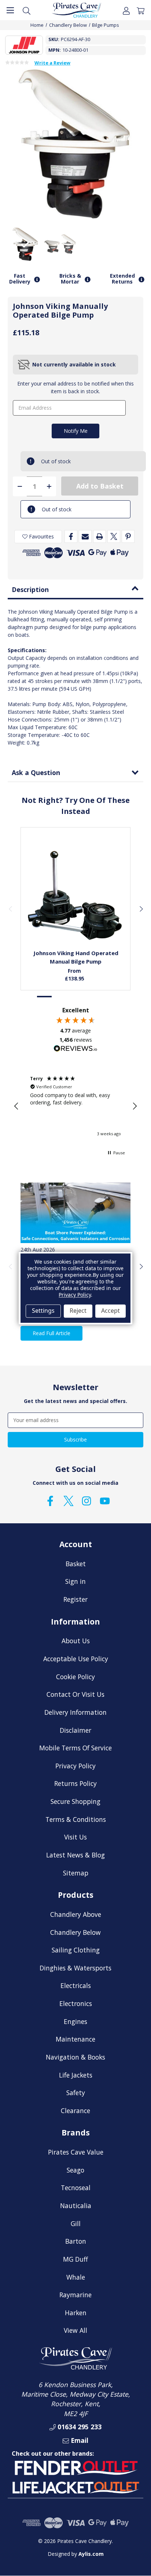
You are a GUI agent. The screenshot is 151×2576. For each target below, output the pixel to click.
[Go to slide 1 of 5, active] (45, 997)
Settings (43, 1311)
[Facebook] (71, 536)
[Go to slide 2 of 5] (60, 997)
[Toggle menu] (10, 10)
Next (141, 909)
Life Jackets (76, 2075)
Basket (76, 1564)
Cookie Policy (75, 1677)
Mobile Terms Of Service (75, 1748)
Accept (111, 1311)
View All (75, 2330)
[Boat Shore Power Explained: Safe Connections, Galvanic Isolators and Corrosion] (75, 1213)
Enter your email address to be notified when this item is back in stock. (75, 387)
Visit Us (75, 1837)
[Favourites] (76, 927)
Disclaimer (75, 1730)
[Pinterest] (128, 536)
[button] (16, 1106)
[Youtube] (105, 1501)
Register (75, 1599)
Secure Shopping (75, 1801)
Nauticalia (76, 2206)
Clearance (75, 2111)
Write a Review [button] (52, 63)
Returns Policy (75, 1783)
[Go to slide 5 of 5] (106, 997)
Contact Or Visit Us (75, 1694)
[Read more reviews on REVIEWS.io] (75, 1049)
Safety (76, 2093)
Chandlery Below (75, 1932)
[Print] (100, 536)
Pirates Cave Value (76, 2152)
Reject (78, 1311)
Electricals (76, 1985)
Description (30, 589)
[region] (75, 1106)
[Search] (27, 10)
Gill (76, 2224)
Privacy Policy (75, 1766)
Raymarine (75, 2295)
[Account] (126, 10)
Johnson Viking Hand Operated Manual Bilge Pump (76, 957)
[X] (114, 536)
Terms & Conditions (76, 1819)
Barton (76, 2241)
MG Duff (75, 2259)
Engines (75, 2021)
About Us (76, 1641)
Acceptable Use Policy (76, 1659)
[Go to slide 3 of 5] (75, 997)
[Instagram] (86, 1501)
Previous (10, 909)
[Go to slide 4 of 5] (91, 997)
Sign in (75, 1581)
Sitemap (76, 1873)
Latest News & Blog (75, 1855)
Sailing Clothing (76, 1950)
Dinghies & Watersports (75, 1968)
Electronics (76, 2003)
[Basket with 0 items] (141, 10)
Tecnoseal (76, 2188)
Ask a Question (36, 772)
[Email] (85, 536)
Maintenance (75, 2039)
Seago (75, 2170)
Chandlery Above (76, 1914)
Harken (76, 2313)
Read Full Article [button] (51, 1333)
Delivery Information (75, 1712)
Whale (76, 2277)
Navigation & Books (75, 2057)
